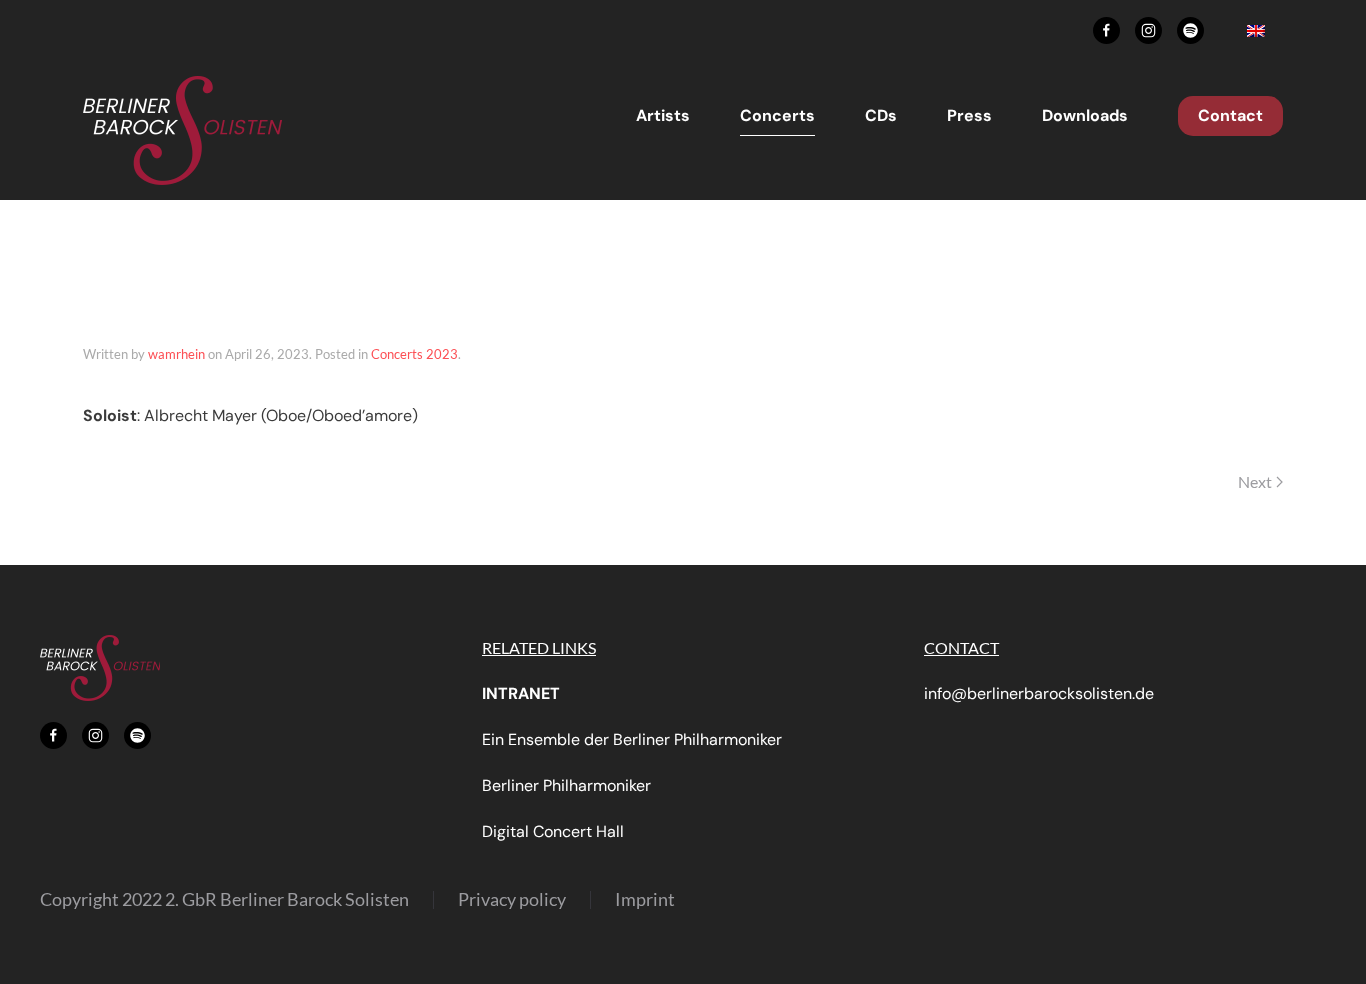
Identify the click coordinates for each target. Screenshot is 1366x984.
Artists (663, 115)
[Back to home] (183, 130)
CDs (881, 115)
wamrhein (176, 354)
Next (1255, 481)
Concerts (777, 115)
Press (969, 115)
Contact (1230, 115)
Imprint (645, 899)
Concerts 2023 (414, 354)
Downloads (1085, 115)
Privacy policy (512, 899)
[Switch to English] (1256, 30)
